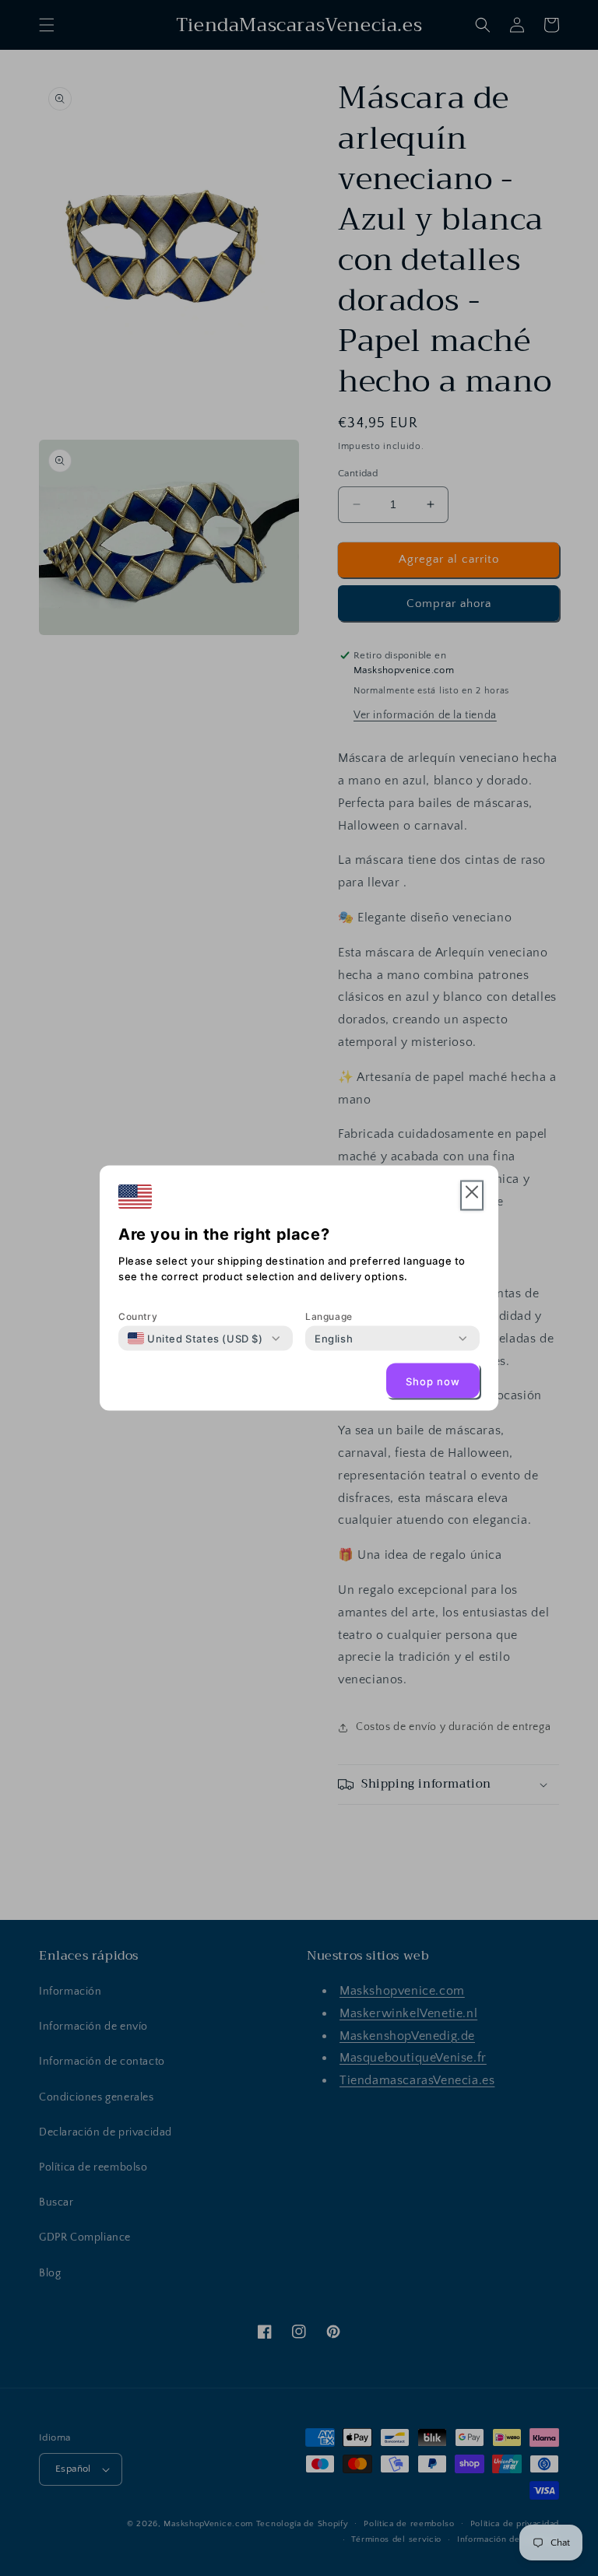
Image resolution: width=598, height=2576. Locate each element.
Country (138, 1316)
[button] (472, 1196)
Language (329, 1316)
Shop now (433, 1381)
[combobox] (195, 1339)
